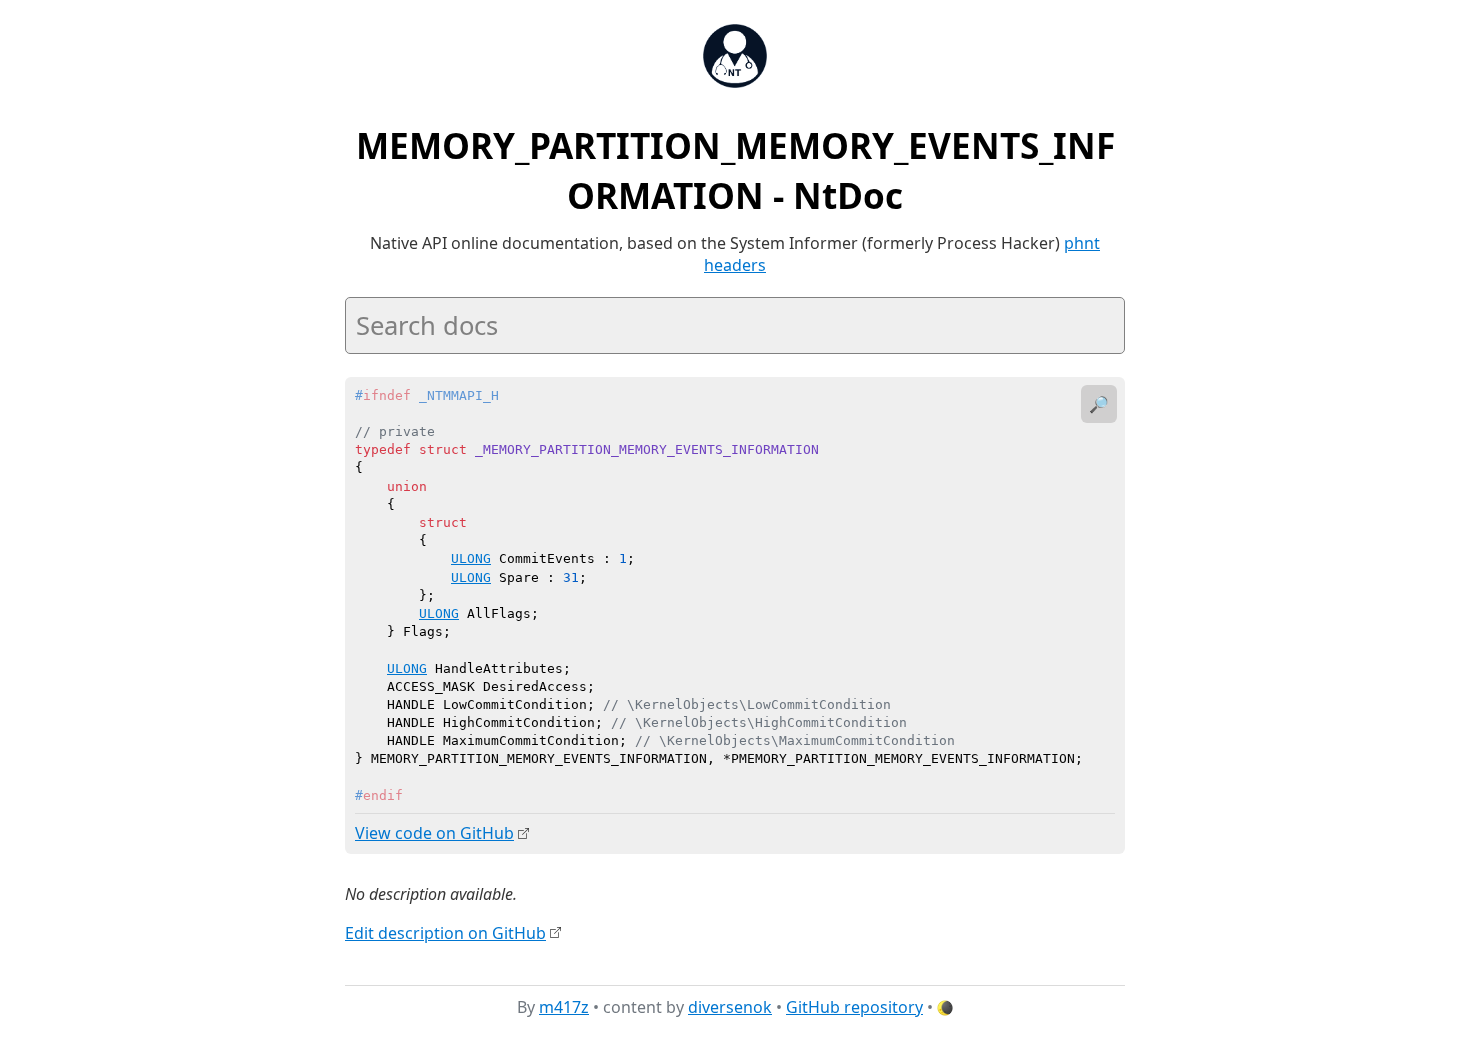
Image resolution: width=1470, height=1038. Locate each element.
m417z (564, 1007)
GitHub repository (854, 1007)
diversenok (730, 1007)
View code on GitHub (434, 833)
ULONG (471, 558)
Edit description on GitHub (445, 933)
